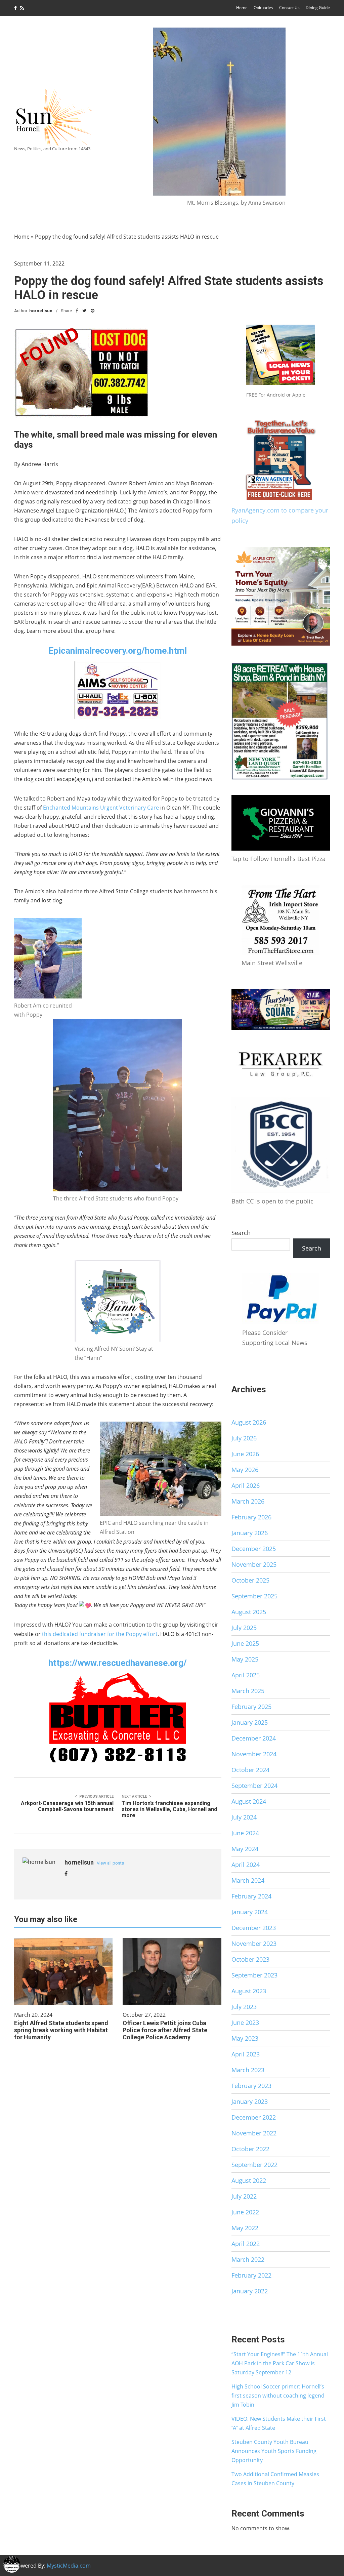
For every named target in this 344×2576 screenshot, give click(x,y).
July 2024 (244, 1817)
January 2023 (250, 2101)
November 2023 (254, 1944)
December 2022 (254, 2117)
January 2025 (250, 1722)
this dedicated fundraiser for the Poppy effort (100, 1634)
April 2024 (246, 1865)
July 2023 (244, 2007)
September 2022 (254, 2165)
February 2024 (251, 1896)
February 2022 (251, 2275)
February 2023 (251, 2086)
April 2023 (246, 2054)
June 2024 (245, 1833)
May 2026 (245, 1470)
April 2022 (246, 2244)
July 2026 (244, 1438)
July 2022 (244, 2196)
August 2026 (249, 1422)
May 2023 (245, 2038)
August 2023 (249, 1991)
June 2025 (245, 1643)
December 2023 (254, 1928)
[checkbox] (12, 2564)
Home (242, 8)
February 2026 (251, 1517)
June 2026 (245, 1454)
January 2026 (250, 1533)
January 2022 (250, 2291)
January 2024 (250, 1912)
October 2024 (250, 1770)
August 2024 (249, 1801)
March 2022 (248, 2259)
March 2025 (248, 1691)
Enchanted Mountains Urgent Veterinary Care (101, 808)
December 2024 (254, 1738)
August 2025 (249, 1612)
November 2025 (254, 1564)
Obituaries (263, 8)
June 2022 (245, 2212)
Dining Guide (318, 8)
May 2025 (245, 1659)
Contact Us (289, 8)
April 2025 (246, 1675)
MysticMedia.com (69, 2566)
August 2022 (249, 2180)
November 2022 (254, 2133)
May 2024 (245, 1849)
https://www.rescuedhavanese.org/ (118, 1663)
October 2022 (250, 2149)
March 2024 (248, 1880)
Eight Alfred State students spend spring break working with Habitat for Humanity (61, 2030)
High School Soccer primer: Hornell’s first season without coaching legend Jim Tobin (278, 2396)
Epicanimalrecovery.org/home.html (118, 651)
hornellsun (41, 311)
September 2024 (254, 1786)
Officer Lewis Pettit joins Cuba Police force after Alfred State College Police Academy (165, 2030)
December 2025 (254, 1549)
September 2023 (254, 1975)
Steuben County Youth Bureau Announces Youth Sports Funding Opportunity (274, 2451)
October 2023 (250, 1959)
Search (241, 1233)
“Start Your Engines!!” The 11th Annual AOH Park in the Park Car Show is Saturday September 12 (280, 2363)
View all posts (110, 1863)
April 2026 (246, 1485)
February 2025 (251, 1707)
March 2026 (248, 1501)
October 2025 (250, 1580)
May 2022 (245, 2228)
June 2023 (245, 2022)
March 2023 (248, 2070)
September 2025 (254, 1596)
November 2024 (254, 1754)
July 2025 (244, 1628)
